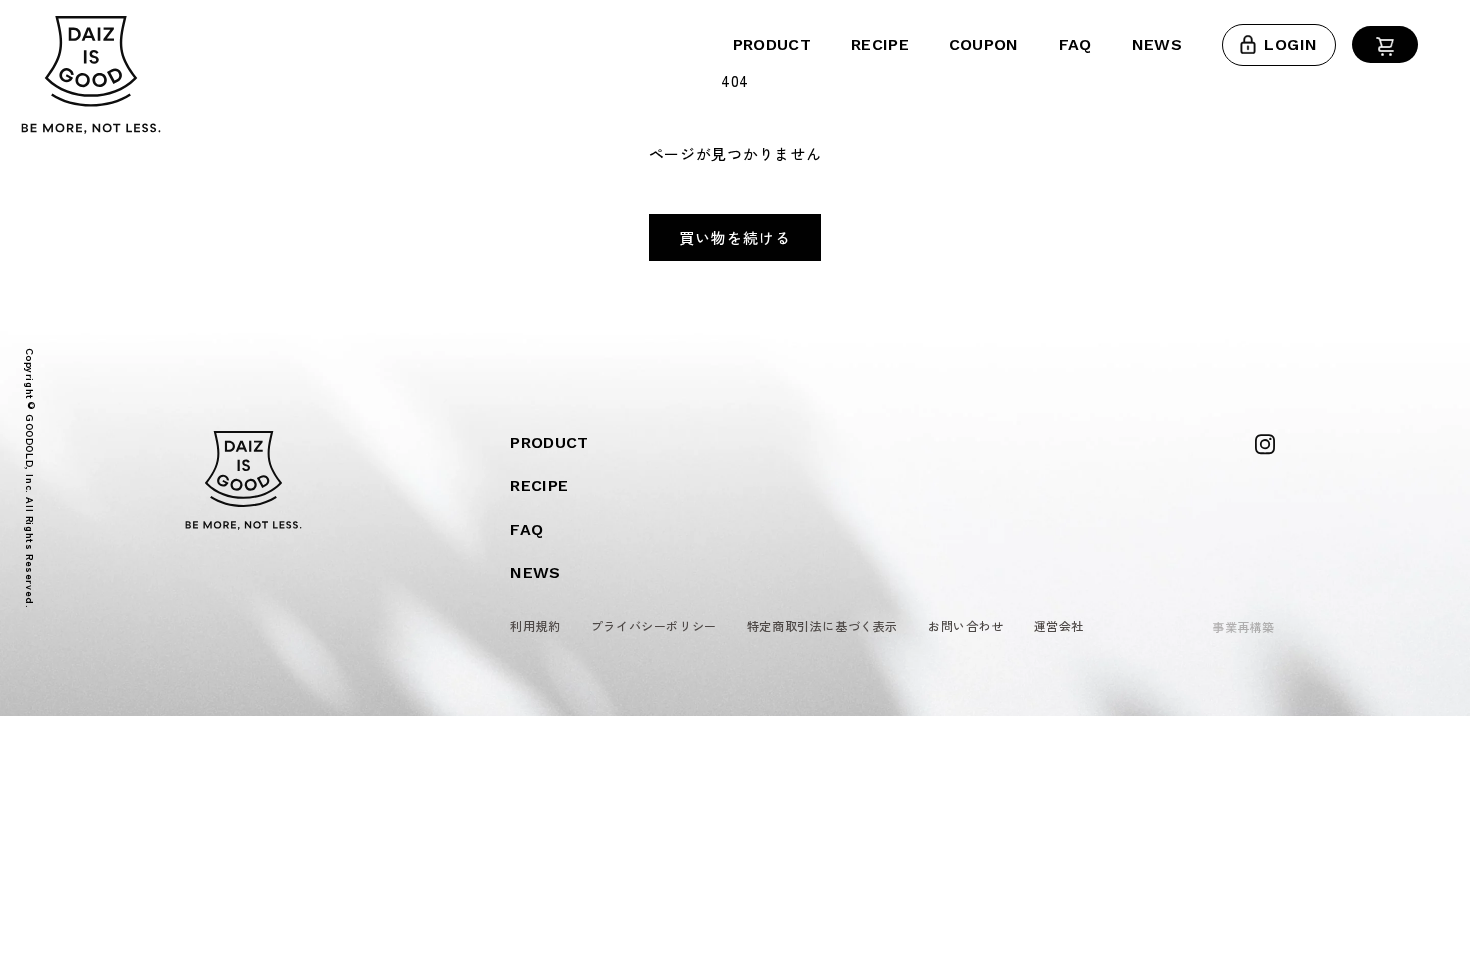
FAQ (1075, 44)
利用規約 (535, 625)
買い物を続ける (735, 237)
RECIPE (880, 44)
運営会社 (1059, 625)
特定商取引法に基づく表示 (822, 625)
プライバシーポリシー (654, 625)
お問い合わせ (966, 625)
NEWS (1157, 44)
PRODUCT (772, 44)
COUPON (984, 44)
